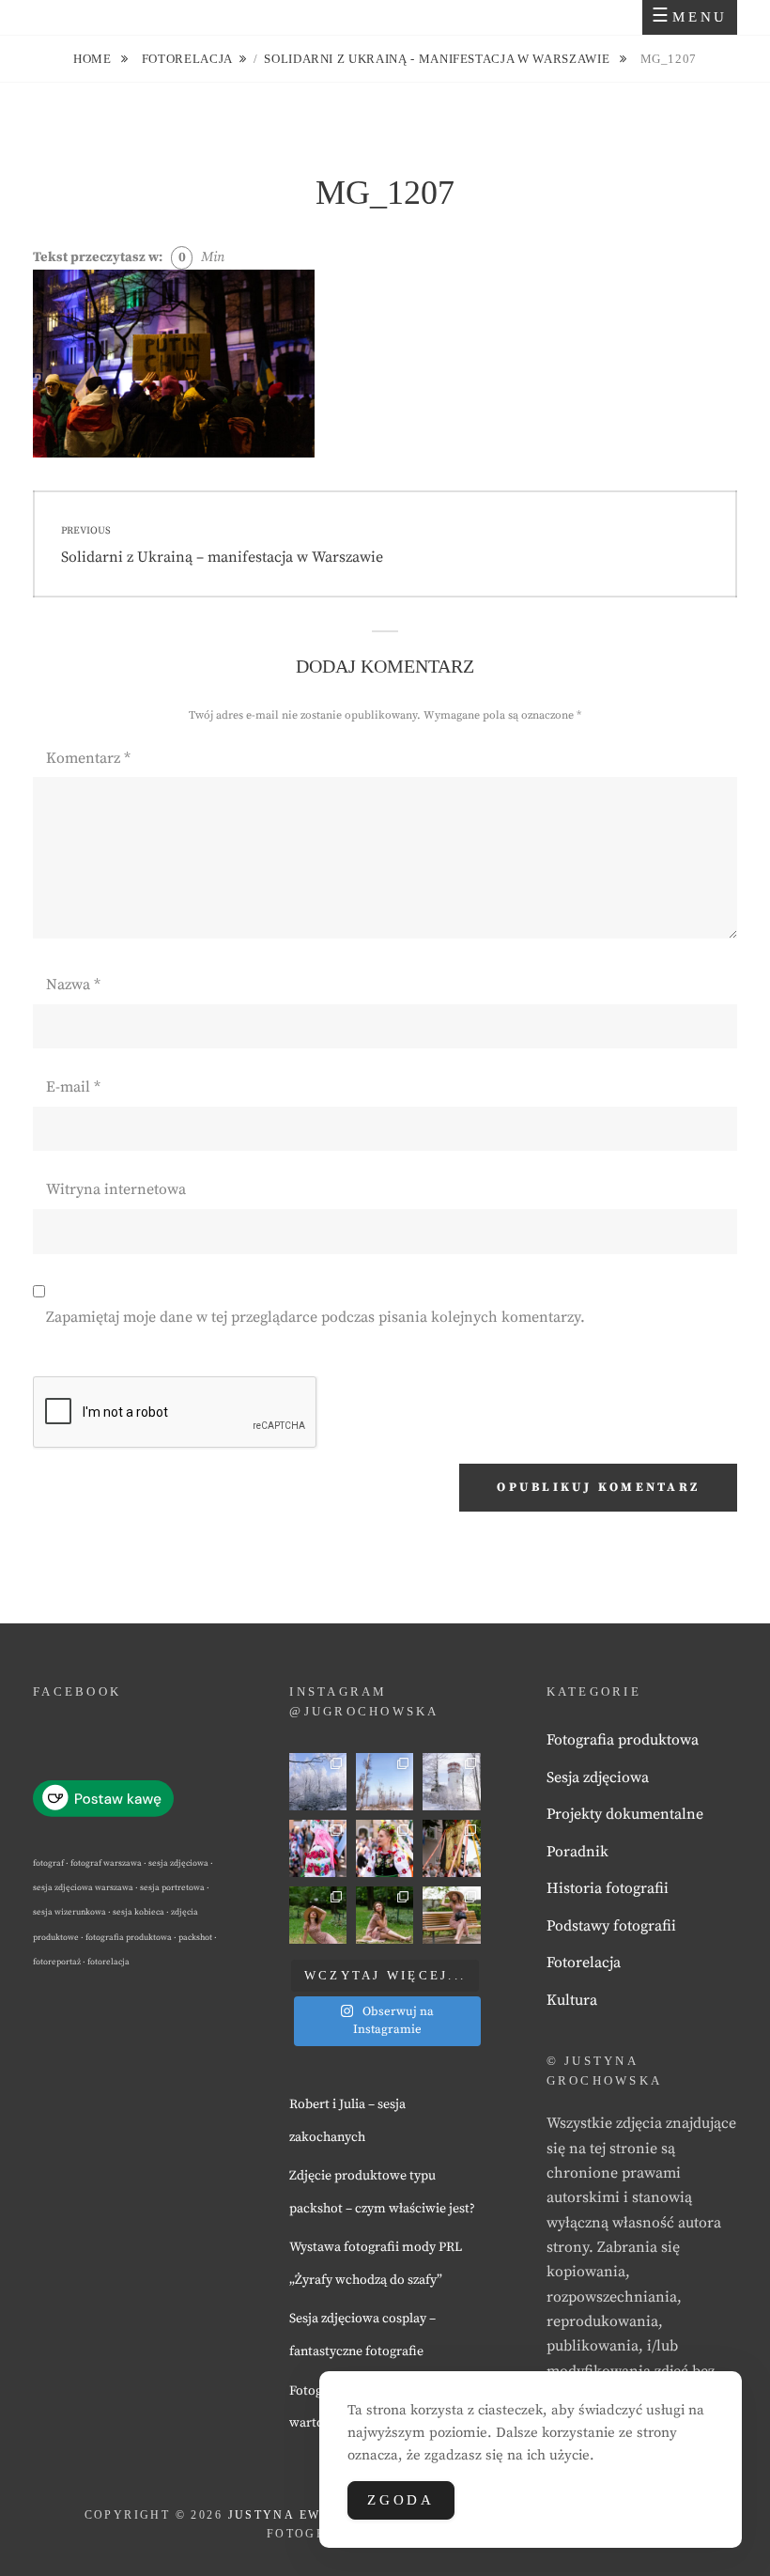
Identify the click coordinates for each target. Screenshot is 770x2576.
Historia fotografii (608, 1888)
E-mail (73, 1087)
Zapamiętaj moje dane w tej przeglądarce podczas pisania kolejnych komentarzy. (316, 1317)
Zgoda (401, 2500)
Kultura (572, 2000)
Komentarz (88, 758)
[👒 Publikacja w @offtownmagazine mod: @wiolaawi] (318, 1915)
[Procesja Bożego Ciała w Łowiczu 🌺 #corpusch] (318, 1848)
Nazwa (73, 985)
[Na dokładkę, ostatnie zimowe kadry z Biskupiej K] (318, 1782)
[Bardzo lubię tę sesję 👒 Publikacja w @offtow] (451, 1915)
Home (94, 59)
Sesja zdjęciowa (598, 1777)
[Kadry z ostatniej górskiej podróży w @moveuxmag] (451, 1782)
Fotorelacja (187, 59)
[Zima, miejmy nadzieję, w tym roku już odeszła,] (385, 1782)
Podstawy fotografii (611, 1926)
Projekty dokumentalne (625, 1814)
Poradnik (577, 1852)
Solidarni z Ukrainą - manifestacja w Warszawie (439, 59)
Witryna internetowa (116, 1189)
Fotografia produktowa (623, 1740)
